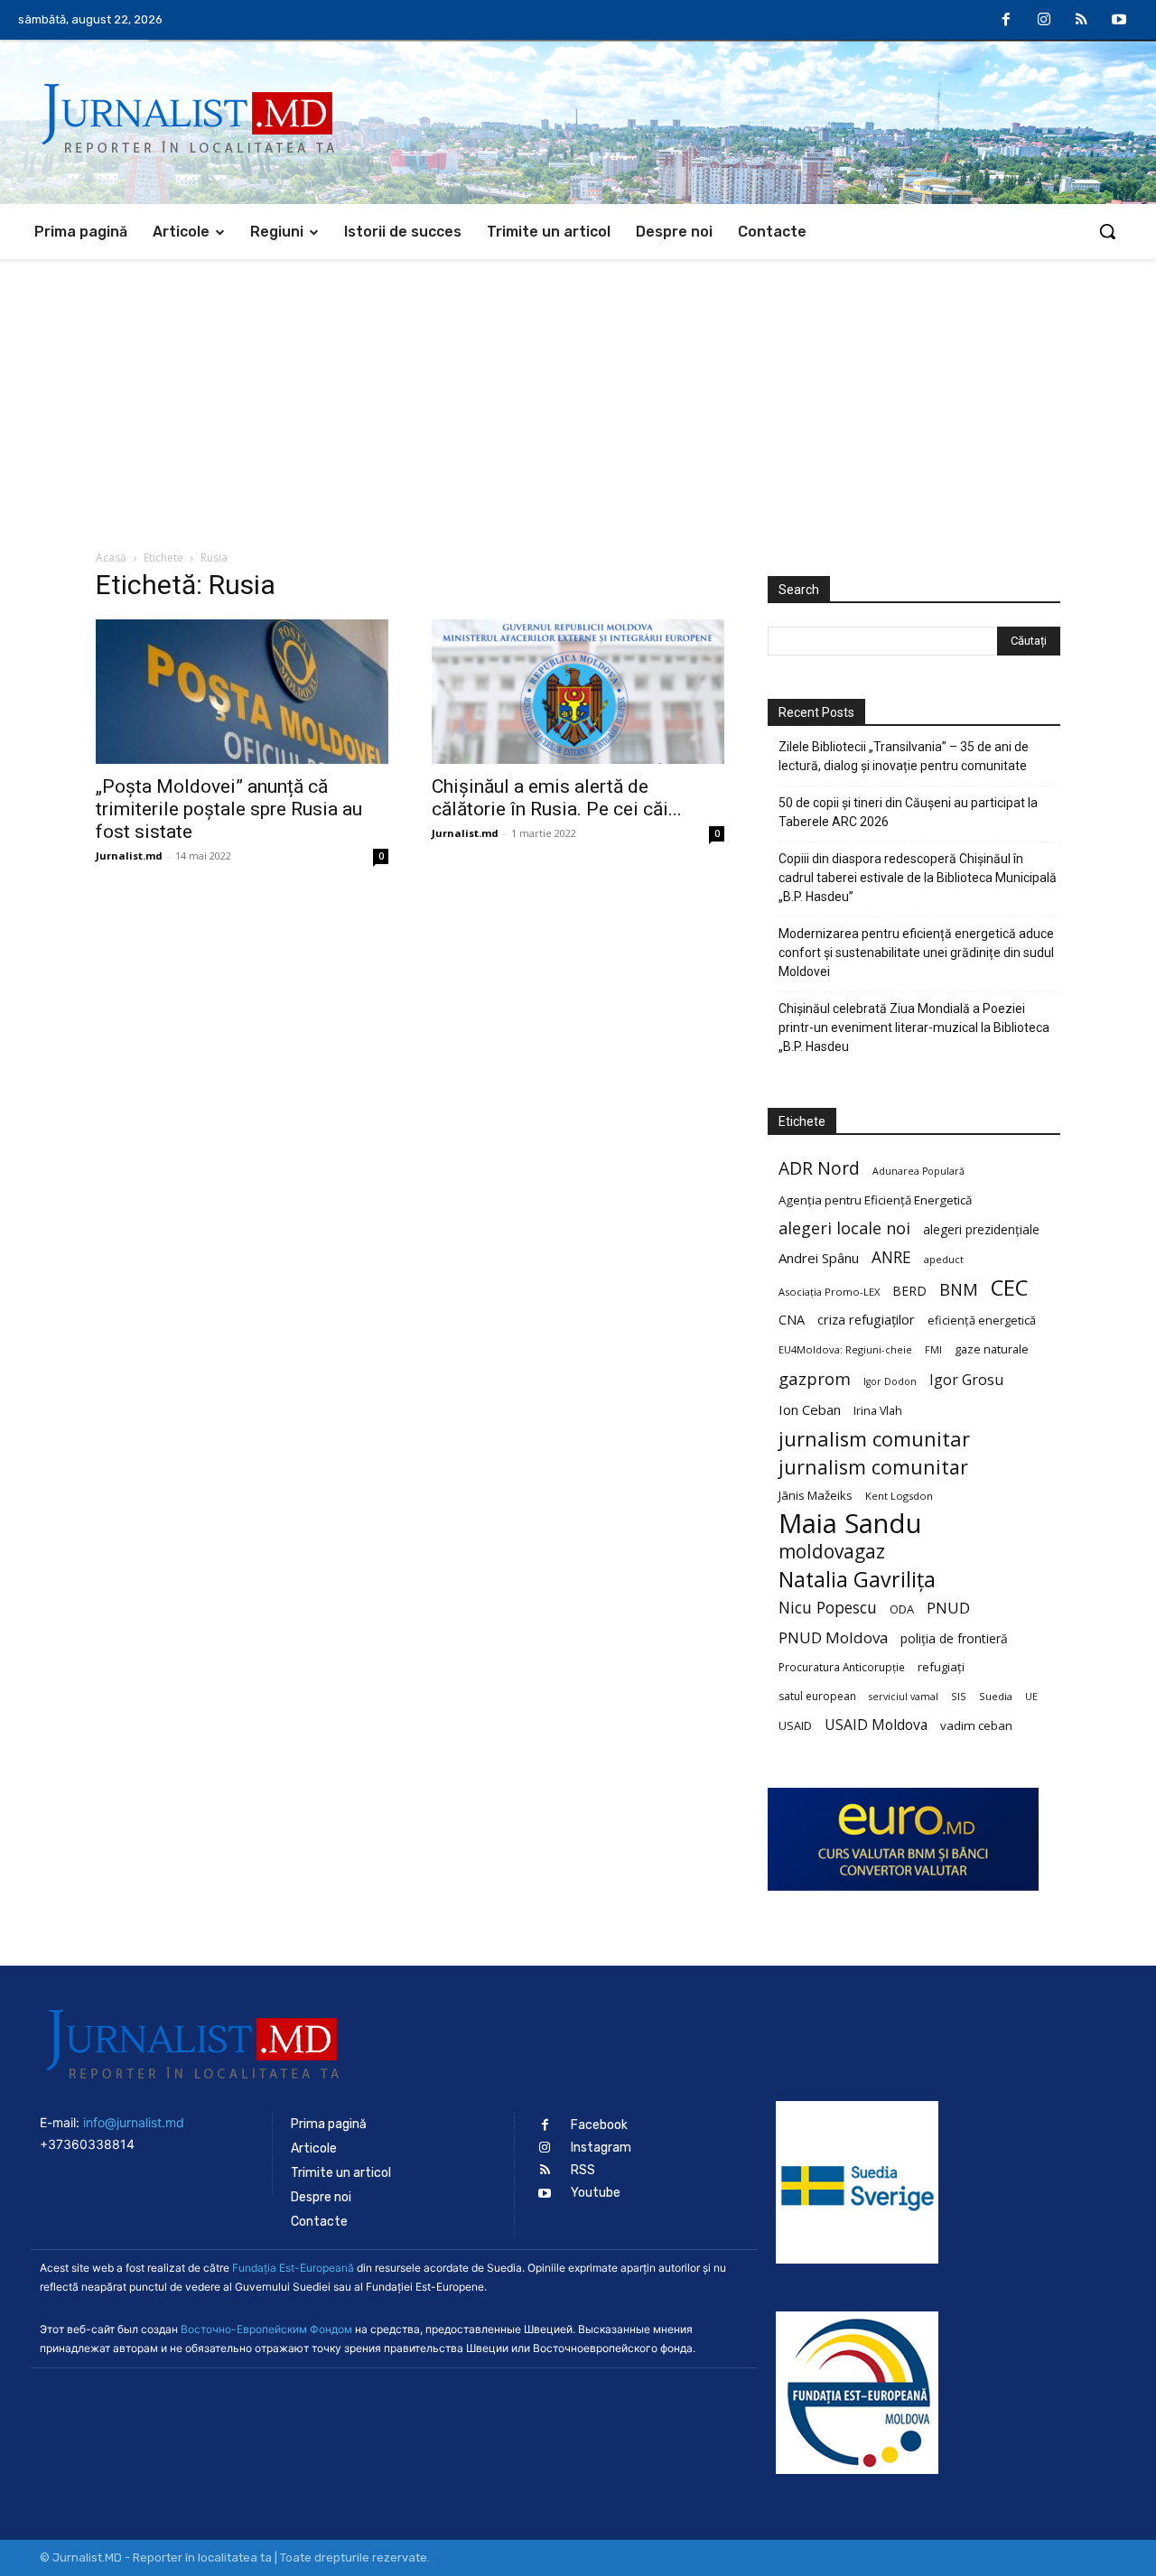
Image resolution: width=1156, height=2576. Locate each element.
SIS (959, 1696)
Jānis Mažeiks (816, 1495)
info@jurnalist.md (134, 2122)
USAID (795, 1725)
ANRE (891, 1257)
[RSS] (1082, 21)
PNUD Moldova (833, 1637)
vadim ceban (976, 1725)
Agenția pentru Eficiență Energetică (875, 1200)
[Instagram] (1044, 21)
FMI (933, 1350)
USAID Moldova (876, 1725)
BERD (909, 1291)
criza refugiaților (866, 1319)
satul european (817, 1696)
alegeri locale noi (844, 1228)
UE (1031, 1697)
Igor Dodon (890, 1381)
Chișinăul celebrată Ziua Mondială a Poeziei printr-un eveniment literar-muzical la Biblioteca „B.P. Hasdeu (914, 1028)
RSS (583, 2170)
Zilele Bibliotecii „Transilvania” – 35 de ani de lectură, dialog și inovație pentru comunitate (904, 756)
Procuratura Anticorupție (842, 1667)
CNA (792, 1320)
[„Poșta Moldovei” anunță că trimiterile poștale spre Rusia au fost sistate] (242, 692)
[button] (1107, 231)
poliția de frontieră (954, 1638)
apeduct (944, 1259)
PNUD (948, 1608)
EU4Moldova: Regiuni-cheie (845, 1349)
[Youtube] (1119, 21)
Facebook (599, 2125)
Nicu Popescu (828, 1608)
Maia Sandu (850, 1524)
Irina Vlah (878, 1411)
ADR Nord (819, 1168)
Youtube (596, 2193)
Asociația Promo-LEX (829, 1292)
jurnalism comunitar (874, 1439)
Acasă (111, 558)
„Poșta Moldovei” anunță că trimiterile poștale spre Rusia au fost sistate (229, 809)
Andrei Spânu (819, 1258)
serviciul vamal (904, 1697)
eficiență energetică (982, 1320)
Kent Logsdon (899, 1496)
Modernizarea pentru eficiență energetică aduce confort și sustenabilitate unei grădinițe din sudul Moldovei (916, 953)
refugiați (941, 1667)
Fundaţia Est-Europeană (293, 2268)
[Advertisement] (578, 395)
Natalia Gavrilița (857, 1580)
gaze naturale (992, 1349)
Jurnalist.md (129, 856)
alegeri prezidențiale (981, 1229)
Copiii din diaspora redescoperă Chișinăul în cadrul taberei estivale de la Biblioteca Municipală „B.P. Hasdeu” (918, 878)
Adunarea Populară (918, 1171)
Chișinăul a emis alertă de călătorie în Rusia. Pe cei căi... (557, 798)
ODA (902, 1609)
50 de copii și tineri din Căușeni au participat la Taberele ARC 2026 (908, 812)
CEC (1009, 1287)
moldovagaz (832, 1552)
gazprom (815, 1378)
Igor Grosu (966, 1380)
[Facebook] (1007, 21)
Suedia (996, 1696)
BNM (959, 1290)
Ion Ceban (810, 1409)
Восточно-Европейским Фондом (266, 2329)
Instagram (601, 2148)
